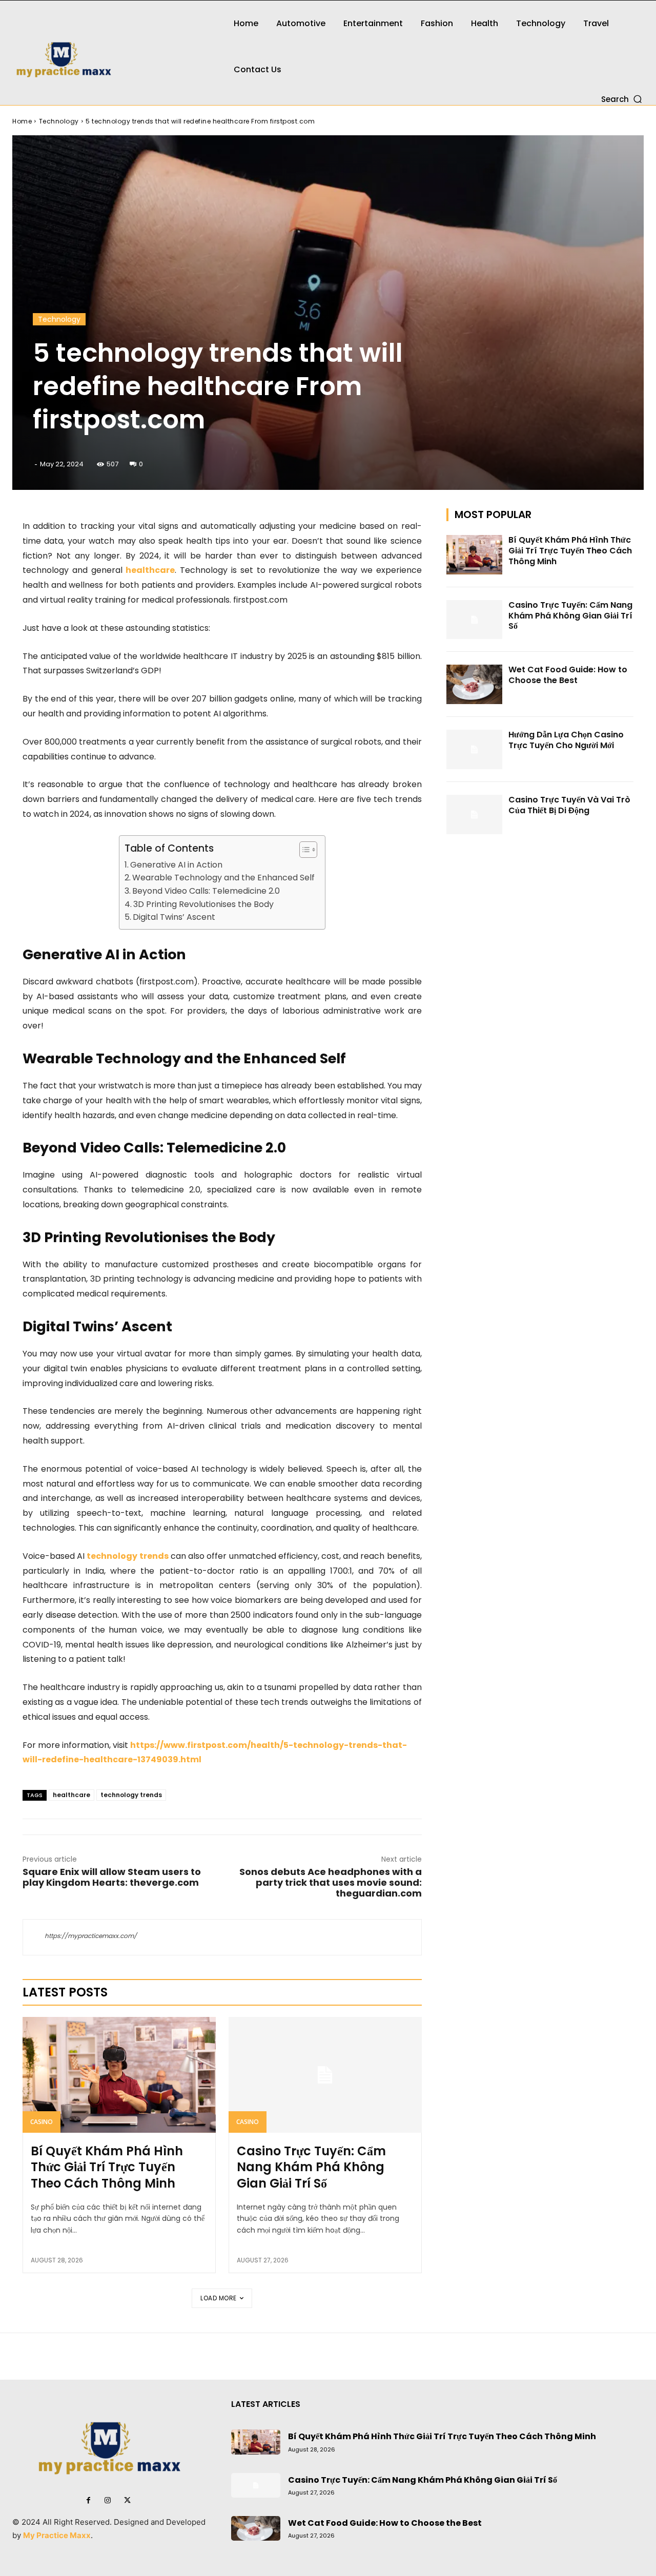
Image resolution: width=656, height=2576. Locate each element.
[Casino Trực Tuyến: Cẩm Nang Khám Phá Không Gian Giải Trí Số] (325, 2075)
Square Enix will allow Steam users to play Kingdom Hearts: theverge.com (112, 1877)
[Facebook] (88, 2501)
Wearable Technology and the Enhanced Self (223, 878)
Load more (219, 2298)
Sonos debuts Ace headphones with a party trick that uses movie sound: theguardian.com (331, 1882)
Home (22, 121)
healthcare (71, 1795)
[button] (622, 99)
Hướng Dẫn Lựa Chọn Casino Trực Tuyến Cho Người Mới (566, 740)
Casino (42, 2122)
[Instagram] (108, 2501)
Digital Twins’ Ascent (174, 917)
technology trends (131, 1795)
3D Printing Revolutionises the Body (203, 904)
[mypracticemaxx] (109, 53)
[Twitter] (127, 2501)
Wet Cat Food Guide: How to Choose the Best (568, 675)
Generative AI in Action (176, 865)
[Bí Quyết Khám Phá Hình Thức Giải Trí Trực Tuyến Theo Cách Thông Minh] (119, 2075)
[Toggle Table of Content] (303, 850)
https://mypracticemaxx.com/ (91, 1936)
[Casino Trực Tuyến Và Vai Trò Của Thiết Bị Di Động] (475, 815)
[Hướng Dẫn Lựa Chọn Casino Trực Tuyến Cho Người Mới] (475, 749)
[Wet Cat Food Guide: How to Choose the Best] (475, 684)
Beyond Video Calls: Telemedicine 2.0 (206, 891)
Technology (59, 121)
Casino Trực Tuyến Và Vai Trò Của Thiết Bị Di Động (569, 805)
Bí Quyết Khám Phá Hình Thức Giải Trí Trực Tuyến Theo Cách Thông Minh (107, 2167)
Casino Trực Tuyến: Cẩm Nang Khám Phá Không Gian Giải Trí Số (311, 2167)
